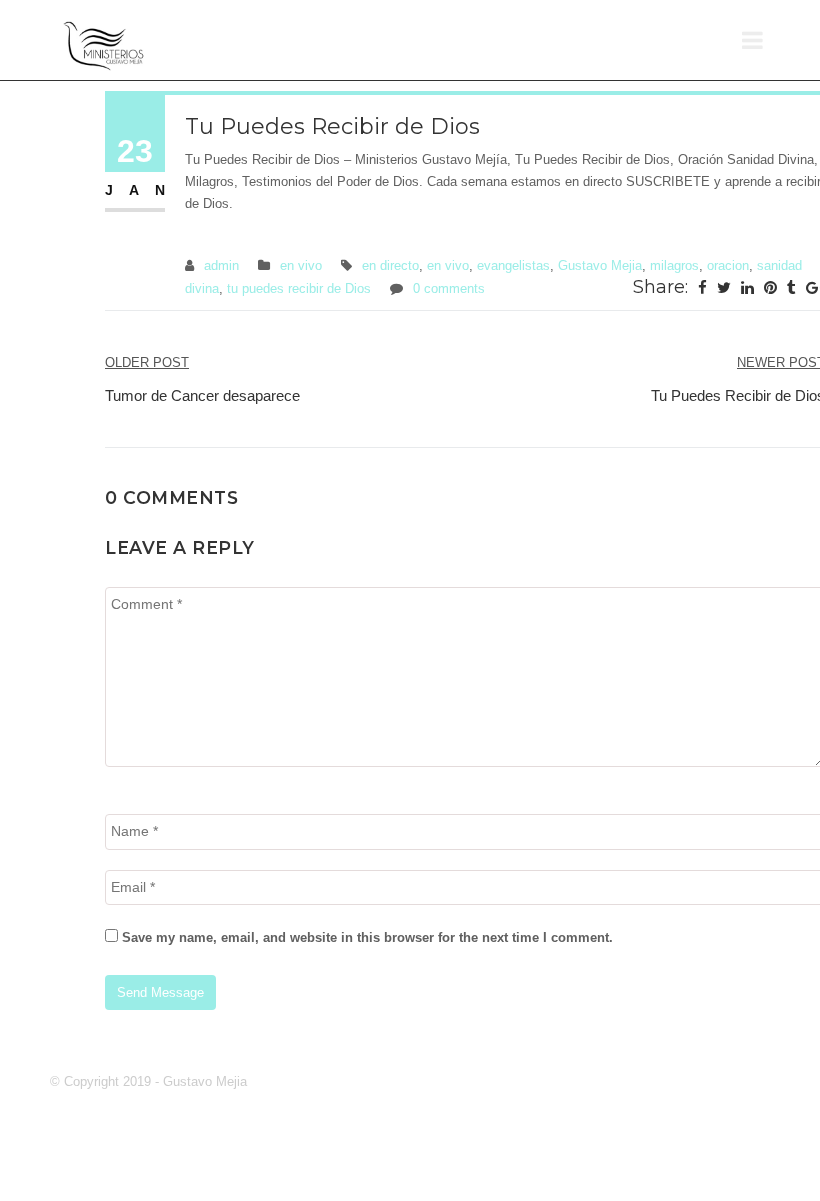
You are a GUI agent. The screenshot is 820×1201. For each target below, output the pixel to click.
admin (221, 265)
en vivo (301, 265)
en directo (390, 265)
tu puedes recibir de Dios (299, 288)
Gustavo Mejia (600, 265)
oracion (728, 265)
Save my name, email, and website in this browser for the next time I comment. (367, 937)
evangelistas (513, 265)
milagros (674, 265)
